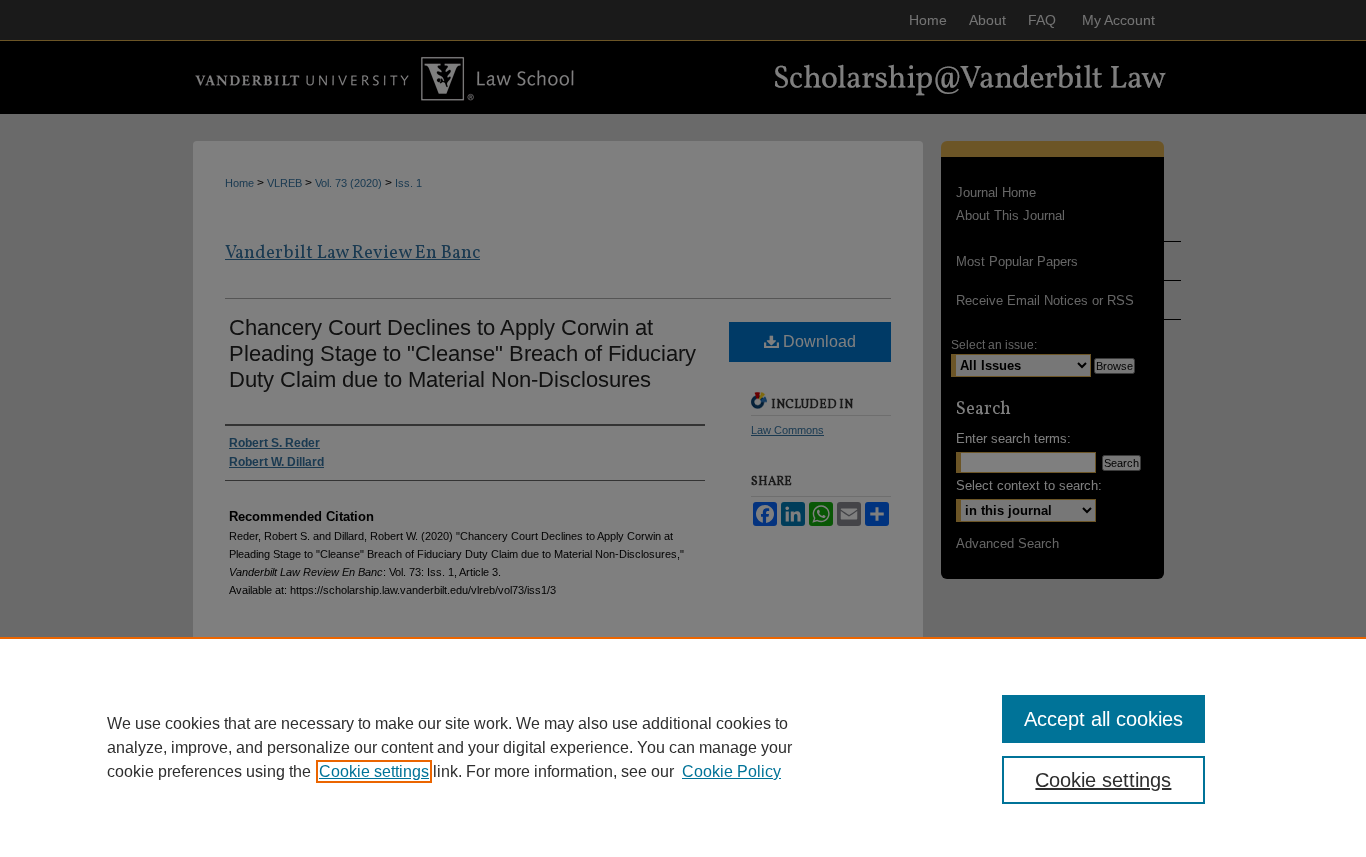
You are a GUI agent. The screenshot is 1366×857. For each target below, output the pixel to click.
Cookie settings (374, 771)
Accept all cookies (1103, 719)
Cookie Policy (731, 771)
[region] (683, 747)
